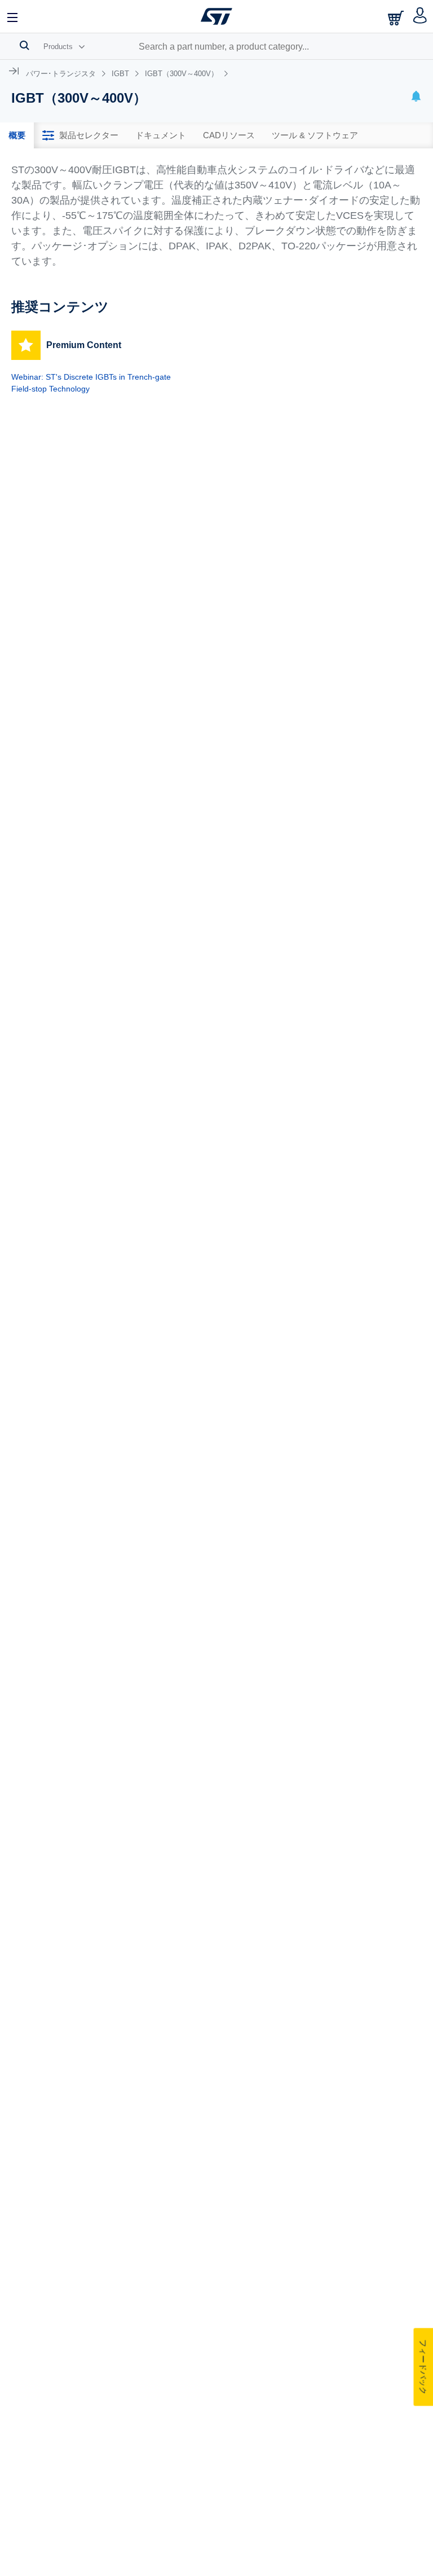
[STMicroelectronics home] (216, 16)
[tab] (17, 135)
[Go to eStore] (397, 18)
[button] (13, 16)
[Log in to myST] (420, 16)
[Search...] (25, 45)
